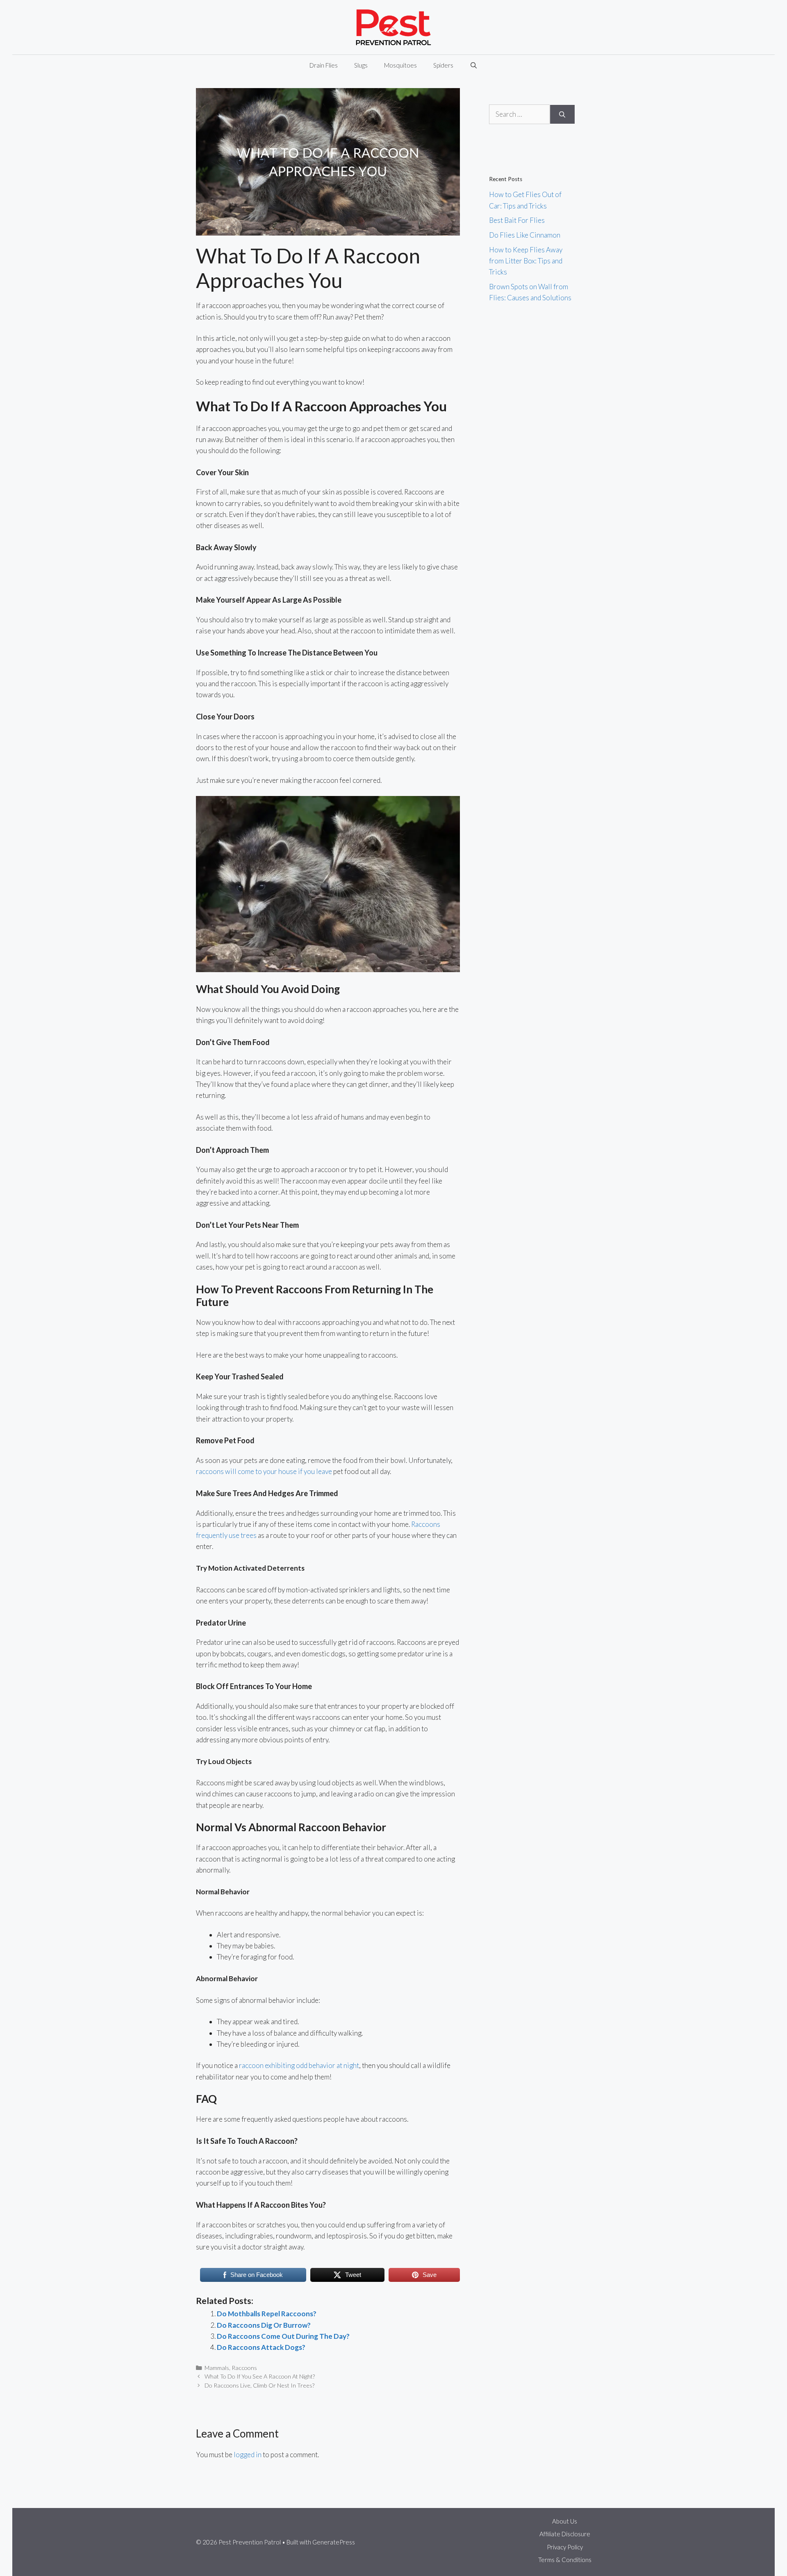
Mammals (217, 2368)
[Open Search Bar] (474, 65)
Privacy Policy (565, 2547)
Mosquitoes (400, 65)
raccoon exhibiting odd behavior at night (299, 2065)
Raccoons (244, 2368)
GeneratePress (334, 2542)
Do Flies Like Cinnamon (525, 235)
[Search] (562, 114)
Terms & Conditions (565, 2560)
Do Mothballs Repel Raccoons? (267, 2314)
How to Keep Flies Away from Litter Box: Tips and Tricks (526, 261)
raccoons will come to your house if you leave (264, 1471)
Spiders (443, 65)
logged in (248, 2455)
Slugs (361, 65)
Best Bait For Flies (517, 220)
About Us (565, 2521)
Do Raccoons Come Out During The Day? (283, 2336)
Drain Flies (324, 65)
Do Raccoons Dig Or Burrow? (264, 2325)
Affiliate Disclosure (565, 2534)
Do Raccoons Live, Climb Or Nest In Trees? (259, 2385)
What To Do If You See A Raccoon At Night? (260, 2376)
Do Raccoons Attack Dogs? (261, 2347)
